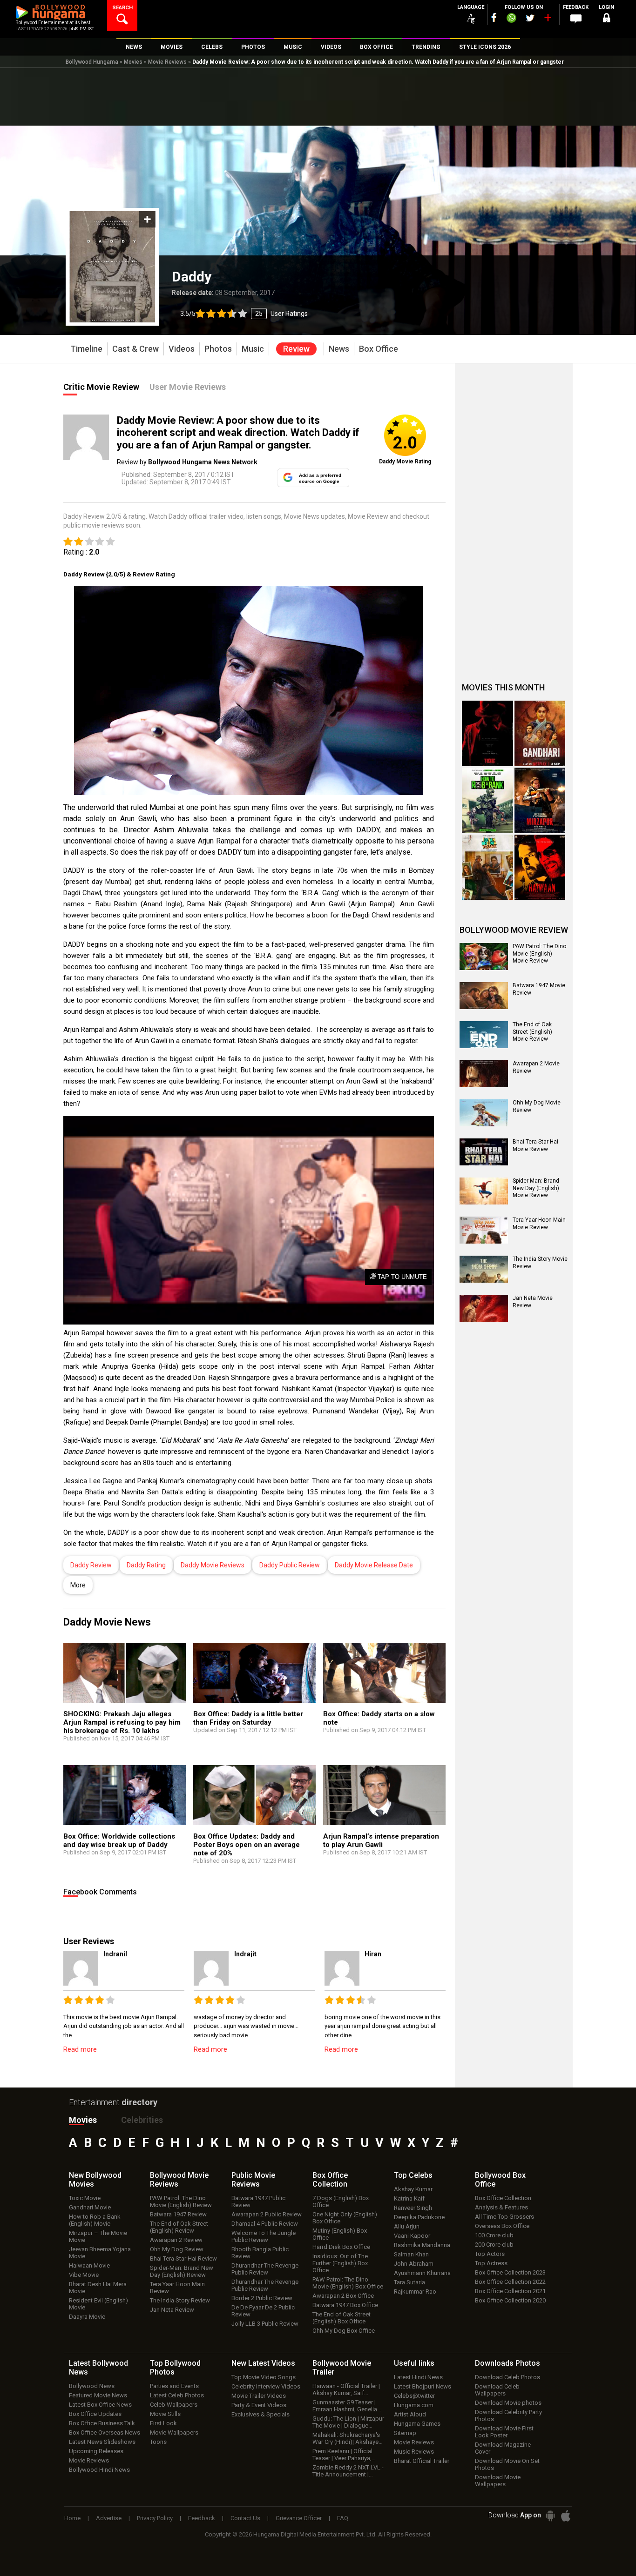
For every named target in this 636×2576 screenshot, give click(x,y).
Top (413, 2175)
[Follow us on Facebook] (494, 17)
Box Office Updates (95, 2414)
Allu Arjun (407, 2226)
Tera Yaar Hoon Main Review (177, 2288)
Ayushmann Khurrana (422, 2273)
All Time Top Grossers (504, 2217)
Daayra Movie (87, 2317)
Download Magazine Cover (503, 2448)
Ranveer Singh (413, 2208)
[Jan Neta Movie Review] (484, 1308)
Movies (133, 62)
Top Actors (490, 2254)
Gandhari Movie (90, 2207)
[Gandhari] (540, 733)
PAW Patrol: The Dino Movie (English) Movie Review (539, 953)
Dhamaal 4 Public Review (265, 2224)
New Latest (263, 2363)
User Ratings (289, 314)
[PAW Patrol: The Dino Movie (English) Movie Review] (484, 957)
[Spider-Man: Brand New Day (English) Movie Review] (484, 1191)
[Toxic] (487, 733)
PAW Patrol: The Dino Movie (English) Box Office (348, 2283)
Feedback (202, 2518)
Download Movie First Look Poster (504, 2432)
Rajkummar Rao (415, 2292)
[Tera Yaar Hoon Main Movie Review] (484, 1230)
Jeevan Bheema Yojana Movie (100, 2253)
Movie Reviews (167, 62)
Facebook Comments (100, 1892)
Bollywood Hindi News (99, 2470)
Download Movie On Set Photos (507, 2464)
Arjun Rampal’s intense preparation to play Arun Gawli (381, 1840)
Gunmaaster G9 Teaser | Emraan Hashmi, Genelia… (347, 2406)
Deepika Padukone (419, 2217)
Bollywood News (92, 2386)
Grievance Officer (299, 2518)
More (78, 1585)
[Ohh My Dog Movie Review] (484, 1113)
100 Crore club (494, 2235)
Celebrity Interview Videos (266, 2386)
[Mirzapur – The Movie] (540, 800)
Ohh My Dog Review (177, 2249)
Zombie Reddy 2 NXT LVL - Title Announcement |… (348, 2471)
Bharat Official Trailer (422, 2461)
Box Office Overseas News (105, 2432)
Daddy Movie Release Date (374, 1565)
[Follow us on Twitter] (530, 18)
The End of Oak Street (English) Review (179, 2227)
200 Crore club (494, 2245)
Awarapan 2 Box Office (343, 2296)
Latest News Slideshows (102, 2442)
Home (72, 2518)
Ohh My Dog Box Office (344, 2331)
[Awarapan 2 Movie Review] (484, 1074)
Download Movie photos (508, 2403)
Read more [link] (80, 2049)
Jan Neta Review (172, 2310)
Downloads (507, 2363)
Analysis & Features (501, 2207)
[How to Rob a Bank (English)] (487, 800)
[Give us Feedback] (576, 19)
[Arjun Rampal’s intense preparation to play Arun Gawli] (384, 1800)
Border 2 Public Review (262, 2298)
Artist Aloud (410, 2414)
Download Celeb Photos (507, 2377)
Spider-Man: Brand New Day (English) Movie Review (536, 1188)
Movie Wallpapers (174, 2432)
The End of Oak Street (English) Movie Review (532, 1032)
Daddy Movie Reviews (213, 1565)
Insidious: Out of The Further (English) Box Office (340, 2263)
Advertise (109, 2518)
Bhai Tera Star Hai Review (183, 2258)
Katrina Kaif (409, 2198)
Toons (158, 2442)
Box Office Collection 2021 (510, 2291)
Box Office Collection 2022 (510, 2282)
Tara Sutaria (409, 2282)
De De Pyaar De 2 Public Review (263, 2311)
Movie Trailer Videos (259, 2396)
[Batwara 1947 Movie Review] (484, 996)
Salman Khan (411, 2254)
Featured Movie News (98, 2395)
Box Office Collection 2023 (510, 2272)
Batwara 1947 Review (178, 2214)
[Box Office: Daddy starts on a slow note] (384, 1677)
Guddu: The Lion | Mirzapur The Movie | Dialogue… (348, 2422)
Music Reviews (414, 2452)
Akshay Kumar (413, 2189)
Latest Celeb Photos (177, 2395)
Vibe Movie (84, 2275)
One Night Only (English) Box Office (345, 2218)
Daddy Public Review (290, 1565)
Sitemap (405, 2433)
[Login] (607, 19)
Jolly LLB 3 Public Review (265, 2324)
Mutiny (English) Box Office (340, 2234)
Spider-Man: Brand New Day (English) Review (182, 2271)
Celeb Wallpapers (174, 2405)
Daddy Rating (146, 1565)
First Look (163, 2423)
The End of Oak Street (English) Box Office (342, 2318)
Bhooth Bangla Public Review (260, 2253)
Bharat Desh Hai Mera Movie (98, 2288)
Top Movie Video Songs (264, 2377)
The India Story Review (180, 2300)
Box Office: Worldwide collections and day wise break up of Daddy (119, 1840)
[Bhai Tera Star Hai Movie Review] (484, 1152)
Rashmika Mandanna (422, 2245)
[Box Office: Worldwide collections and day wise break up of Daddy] (125, 1800)
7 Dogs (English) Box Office (341, 2201)
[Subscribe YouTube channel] (548, 20)
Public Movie (253, 2180)
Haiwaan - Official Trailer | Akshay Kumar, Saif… (346, 2389)
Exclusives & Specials (260, 2414)
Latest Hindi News (418, 2377)
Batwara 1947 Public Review (258, 2201)
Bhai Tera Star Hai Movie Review (535, 1145)
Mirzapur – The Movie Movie (98, 2236)
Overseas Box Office (502, 2226)
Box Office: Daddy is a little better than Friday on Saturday (248, 1718)
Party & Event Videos (259, 2405)
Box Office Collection (503, 2198)
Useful (414, 2363)
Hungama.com (414, 2405)
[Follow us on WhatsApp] (511, 19)
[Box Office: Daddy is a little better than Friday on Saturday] (254, 1677)
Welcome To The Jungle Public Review (264, 2236)
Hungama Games (417, 2424)
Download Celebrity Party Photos (508, 2415)
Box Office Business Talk (102, 2423)
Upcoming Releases (96, 2451)
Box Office (330, 2180)
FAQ (343, 2518)
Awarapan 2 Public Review (267, 2214)
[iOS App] (566, 2516)
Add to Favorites (147, 219)
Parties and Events (174, 2386)
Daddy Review (91, 1565)
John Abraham (414, 2264)
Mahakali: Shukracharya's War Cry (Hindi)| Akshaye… (348, 2438)
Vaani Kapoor (412, 2236)
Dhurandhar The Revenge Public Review (265, 2269)
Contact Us (245, 2518)
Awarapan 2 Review (176, 2240)
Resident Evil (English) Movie (98, 2304)
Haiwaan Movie (89, 2265)
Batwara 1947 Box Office (345, 2305)
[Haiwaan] (540, 867)
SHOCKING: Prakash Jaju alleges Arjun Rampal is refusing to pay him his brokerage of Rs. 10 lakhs (122, 1722)
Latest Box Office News (100, 2405)
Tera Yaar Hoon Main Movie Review (539, 1224)
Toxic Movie (85, 2198)
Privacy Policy (155, 2518)
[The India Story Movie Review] (484, 1269)
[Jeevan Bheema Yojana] (487, 867)
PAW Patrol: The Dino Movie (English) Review (181, 2201)
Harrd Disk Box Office (341, 2247)
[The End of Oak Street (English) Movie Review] (484, 1035)
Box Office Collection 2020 (510, 2300)
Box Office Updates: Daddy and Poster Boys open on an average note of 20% (247, 1845)
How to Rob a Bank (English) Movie (95, 2220)
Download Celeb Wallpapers (497, 2390)
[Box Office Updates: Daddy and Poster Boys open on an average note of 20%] (254, 1800)
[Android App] (550, 2516)
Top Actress (491, 2263)
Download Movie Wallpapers (498, 2481)
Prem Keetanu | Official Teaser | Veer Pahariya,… (344, 2455)
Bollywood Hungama (92, 62)
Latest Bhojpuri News (423, 2386)
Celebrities (142, 2120)
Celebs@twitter (414, 2396)
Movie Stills (165, 2414)
